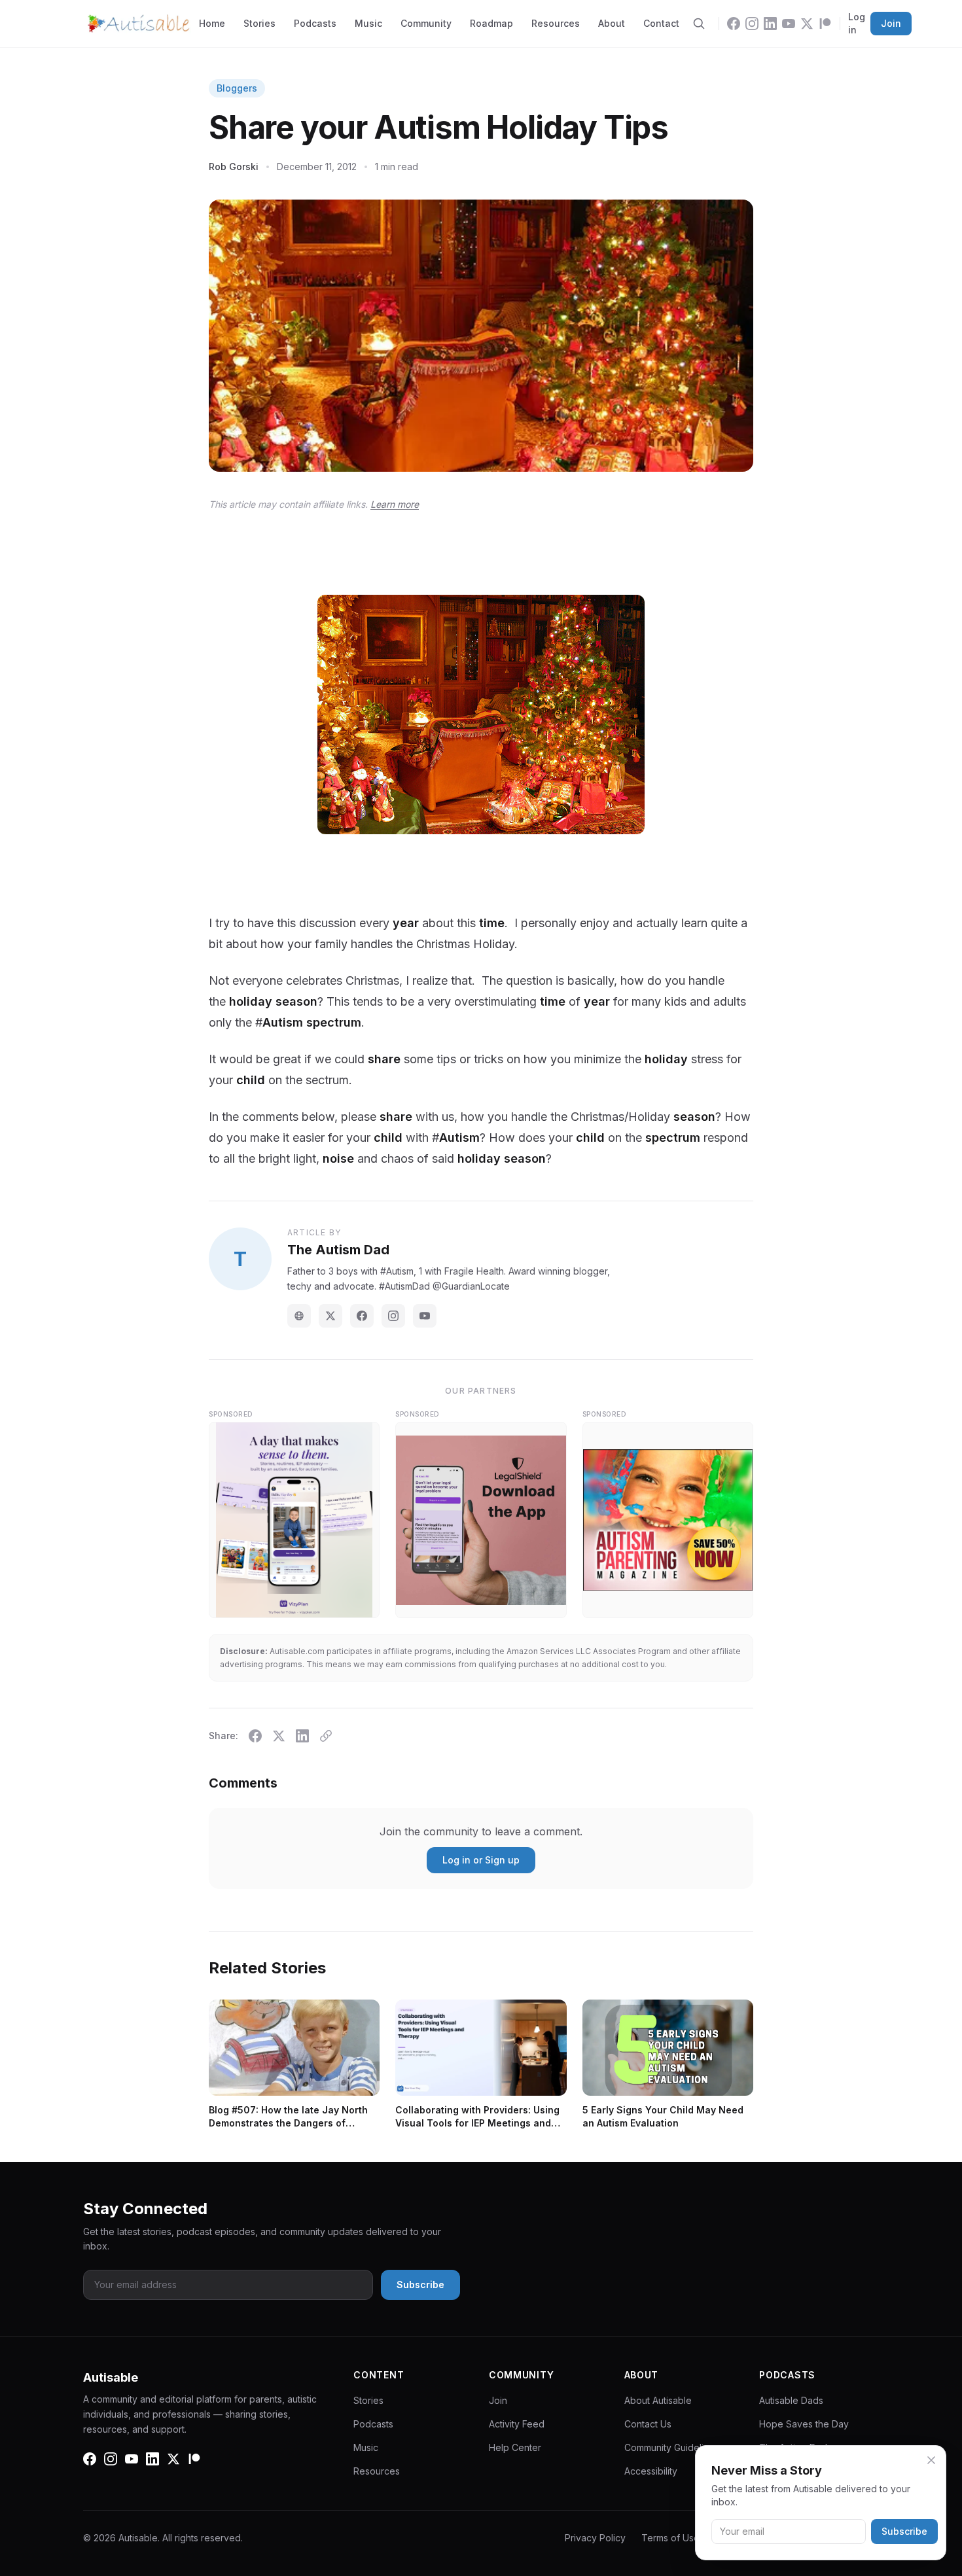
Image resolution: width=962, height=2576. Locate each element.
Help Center (515, 2447)
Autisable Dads (791, 2400)
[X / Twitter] (330, 1316)
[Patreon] (825, 24)
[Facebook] (734, 24)
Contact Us (648, 2424)
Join (891, 23)
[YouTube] (789, 24)
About (612, 23)
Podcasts (315, 23)
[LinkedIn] (770, 24)
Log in (857, 23)
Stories (259, 23)
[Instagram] (752, 24)
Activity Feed (517, 2424)
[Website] (299, 1316)
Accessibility (651, 2471)
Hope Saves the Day (804, 2424)
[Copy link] (326, 1736)
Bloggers (237, 88)
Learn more (395, 504)
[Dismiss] (931, 2460)
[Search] (699, 24)
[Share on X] (279, 1736)
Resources (556, 23)
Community (426, 23)
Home (212, 23)
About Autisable (658, 2400)
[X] (807, 24)
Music (368, 23)
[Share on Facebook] (255, 1736)
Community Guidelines (672, 2447)
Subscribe (904, 2531)
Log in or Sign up (481, 1860)
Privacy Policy (595, 2538)
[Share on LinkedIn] (302, 1736)
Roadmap (491, 23)
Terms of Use (670, 2538)
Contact (661, 23)
